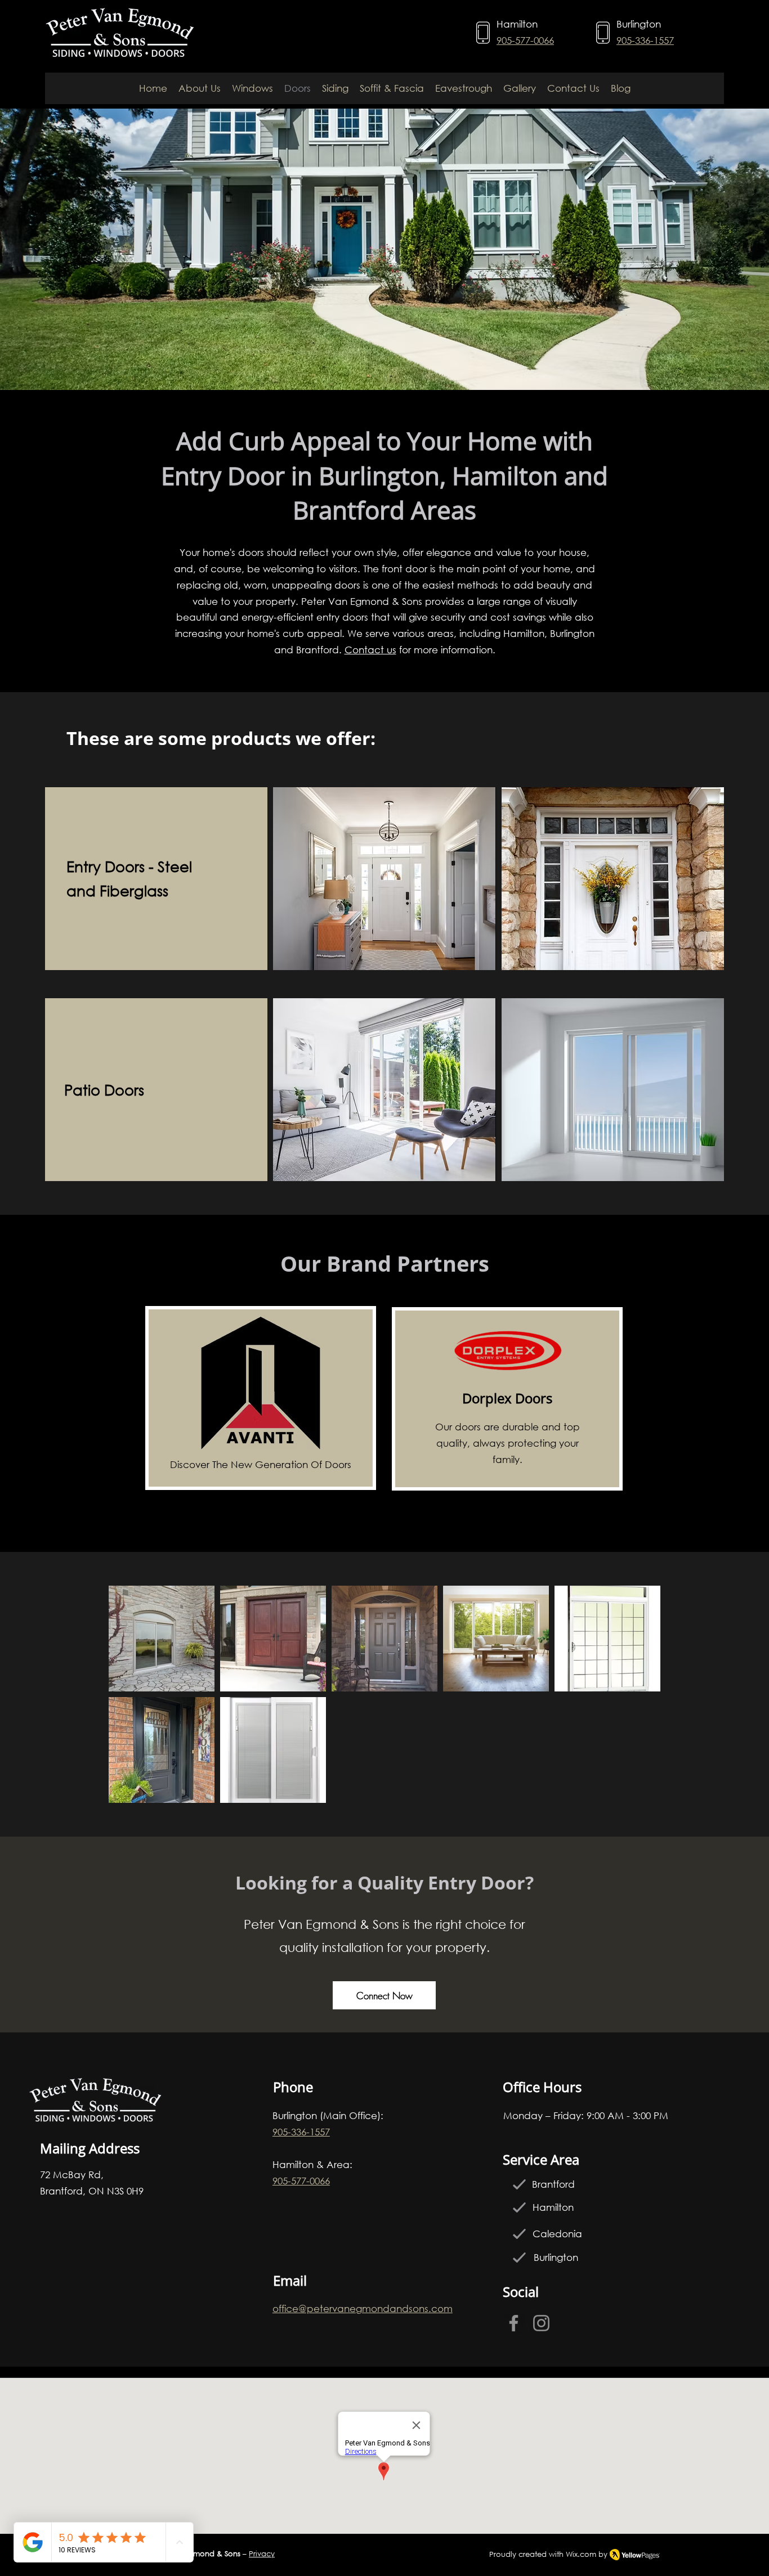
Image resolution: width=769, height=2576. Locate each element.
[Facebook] (514, 2323)
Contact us (370, 650)
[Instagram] (541, 2323)
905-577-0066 (525, 40)
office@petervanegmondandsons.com (363, 2308)
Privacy (262, 2554)
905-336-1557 (645, 40)
